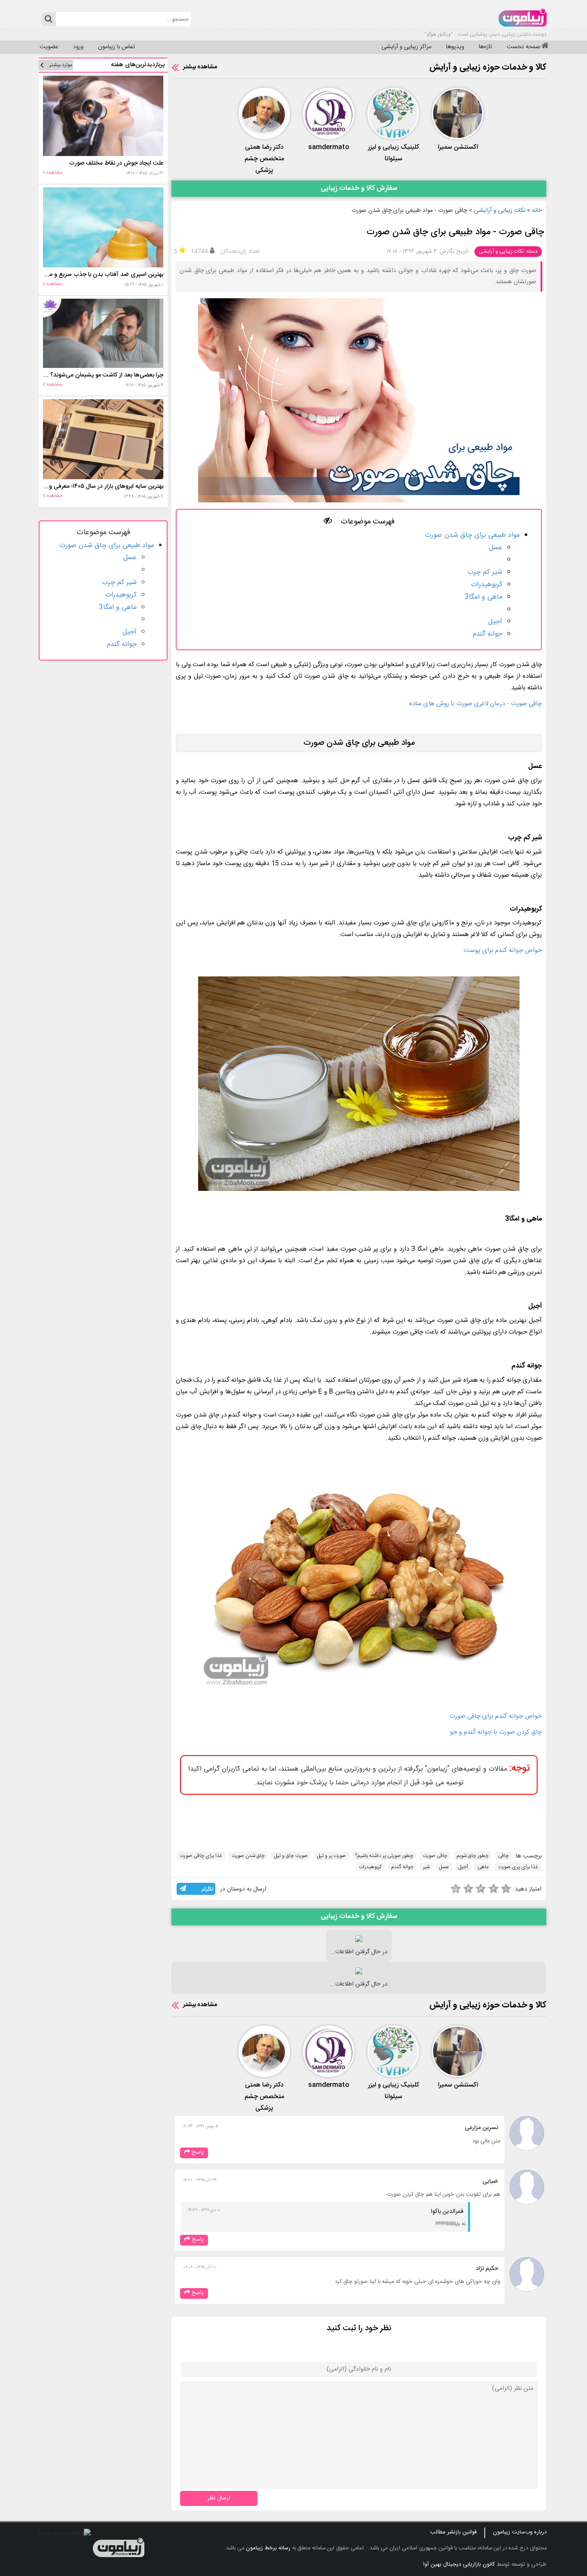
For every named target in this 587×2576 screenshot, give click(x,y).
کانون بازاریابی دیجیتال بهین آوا (459, 2564)
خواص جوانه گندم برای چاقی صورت (496, 1716)
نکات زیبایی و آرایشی (500, 211)
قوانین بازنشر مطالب (453, 2532)
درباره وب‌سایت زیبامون (520, 2532)
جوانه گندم (488, 634)
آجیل (495, 622)
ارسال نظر (219, 2498)
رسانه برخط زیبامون (268, 2548)
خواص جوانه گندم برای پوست (503, 950)
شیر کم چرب (485, 572)
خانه (537, 211)
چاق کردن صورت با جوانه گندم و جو (496, 1732)
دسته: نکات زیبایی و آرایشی (508, 251)
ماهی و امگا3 (483, 597)
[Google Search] (48, 19)
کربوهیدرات (487, 585)
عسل (496, 548)
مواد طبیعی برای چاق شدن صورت (472, 535)
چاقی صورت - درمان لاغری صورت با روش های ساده (475, 704)
